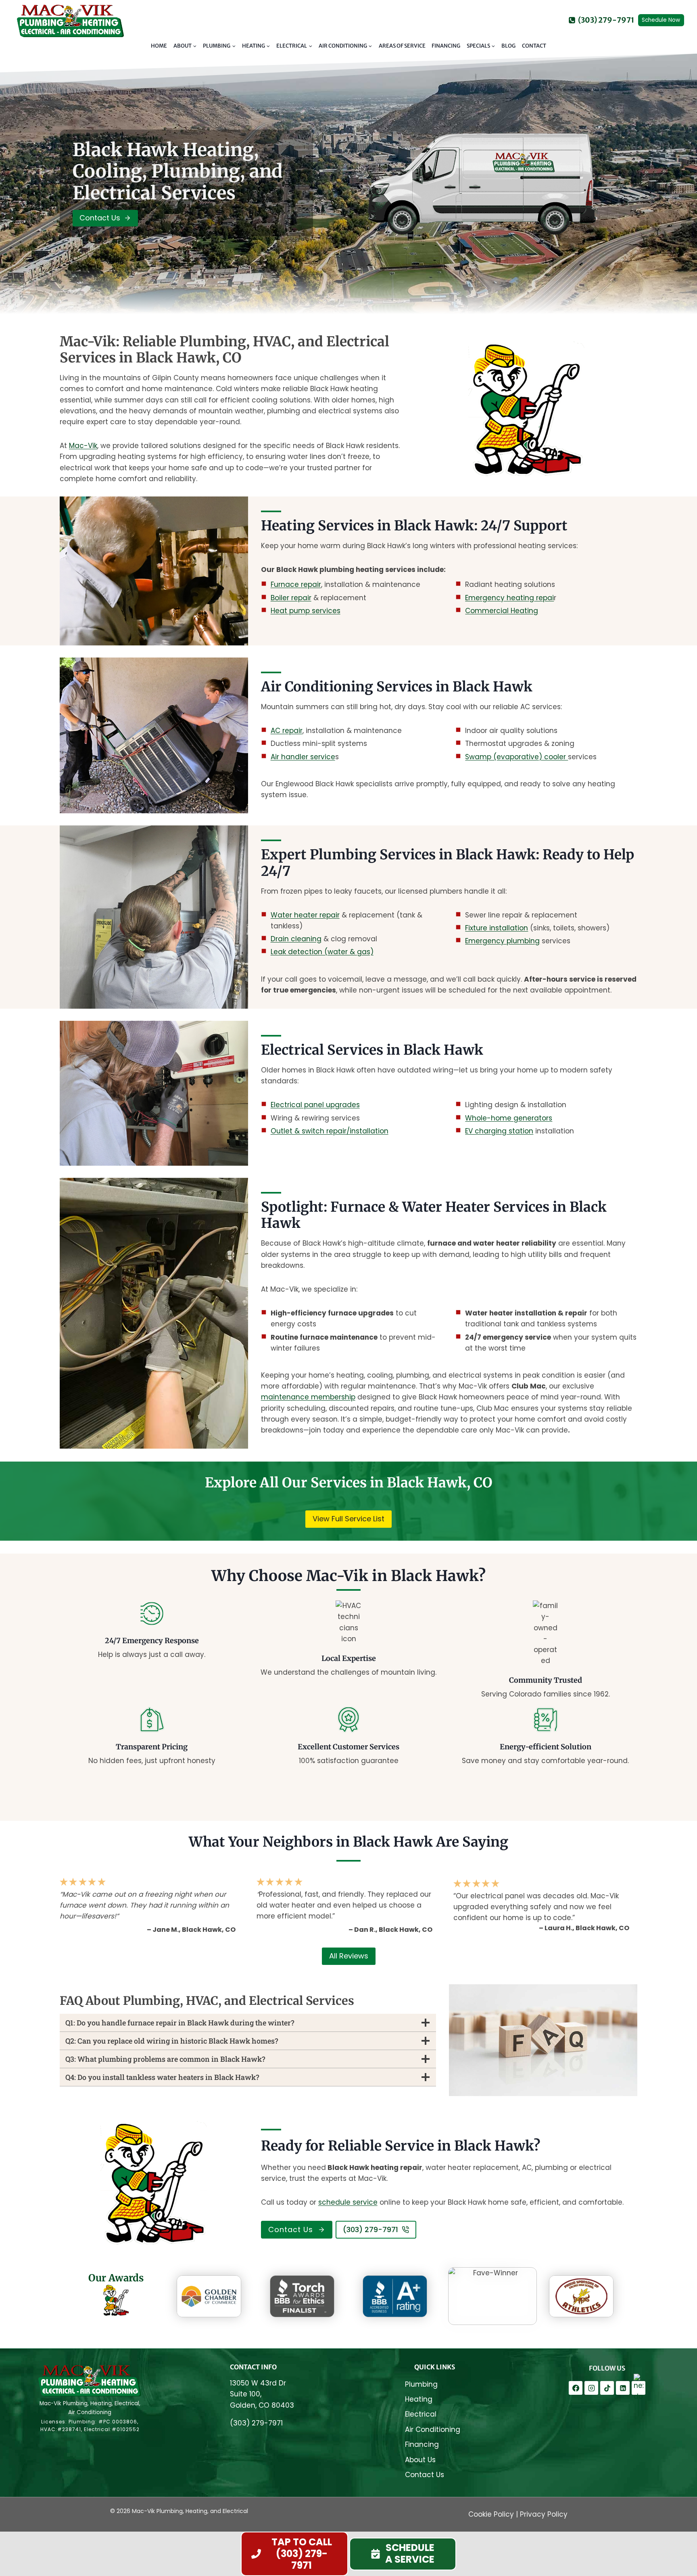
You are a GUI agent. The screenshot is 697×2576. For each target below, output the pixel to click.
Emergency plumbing (502, 941)
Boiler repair (291, 598)
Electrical (421, 2414)
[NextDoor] (639, 2388)
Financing (446, 46)
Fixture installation (497, 928)
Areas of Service (402, 46)
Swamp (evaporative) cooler (516, 757)
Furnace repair (296, 584)
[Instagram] (591, 2388)
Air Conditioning (433, 2429)
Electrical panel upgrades (315, 1105)
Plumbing (421, 2384)
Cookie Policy (491, 2514)
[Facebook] (576, 2388)
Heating (419, 2399)
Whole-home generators (509, 1118)
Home (159, 46)
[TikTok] (607, 2388)
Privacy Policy (544, 2514)
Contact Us (425, 2475)
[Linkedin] (623, 2388)
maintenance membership (308, 1397)
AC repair (287, 731)
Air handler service (303, 757)
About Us (420, 2460)
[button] (403, 2554)
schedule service (348, 2202)
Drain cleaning (296, 939)
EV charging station (499, 1131)
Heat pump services (306, 611)
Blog (508, 46)
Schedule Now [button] (661, 20)
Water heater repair (305, 915)
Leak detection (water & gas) (322, 952)
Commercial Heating (502, 611)
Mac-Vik (83, 446)
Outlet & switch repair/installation (330, 1131)
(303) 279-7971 (256, 2423)
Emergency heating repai (509, 598)
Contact (534, 46)
